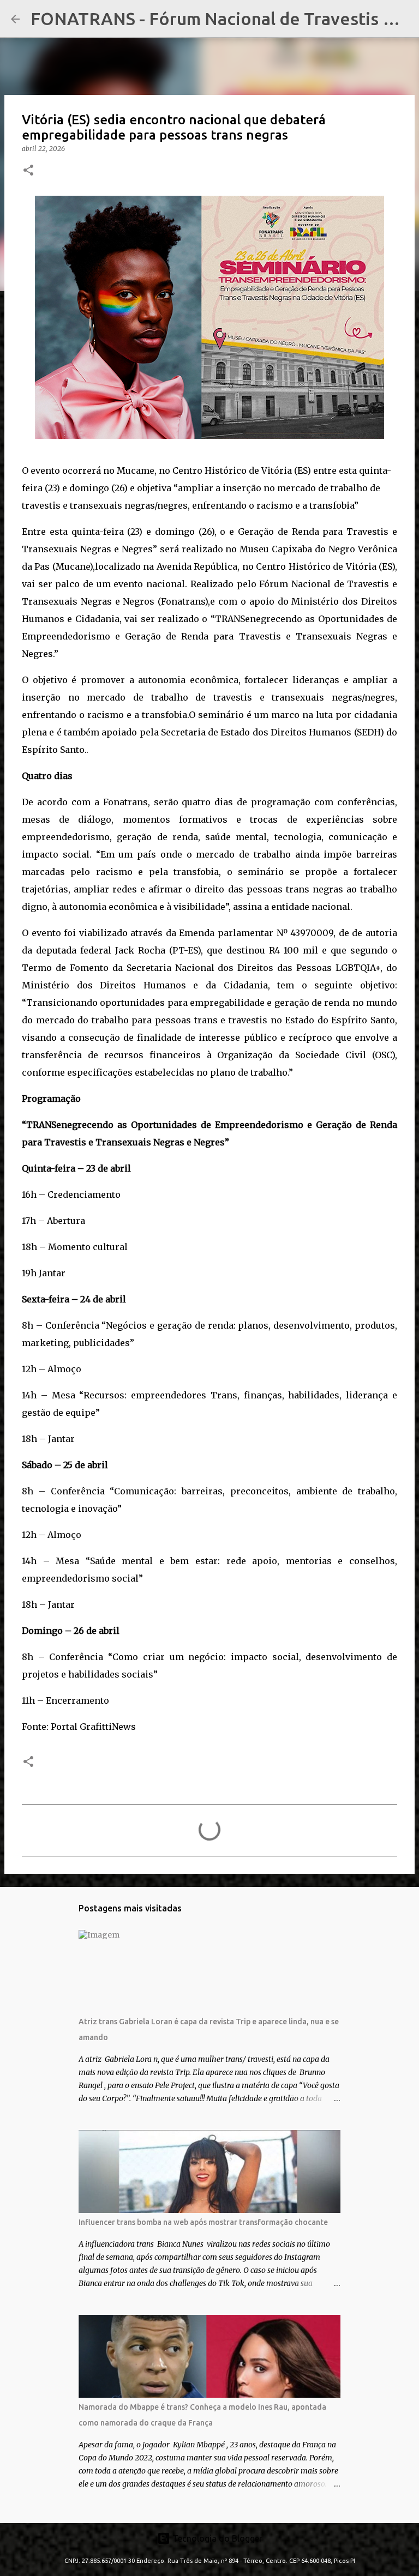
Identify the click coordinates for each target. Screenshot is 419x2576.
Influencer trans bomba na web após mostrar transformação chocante (203, 2222)
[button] (28, 171)
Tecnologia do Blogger (216, 2538)
